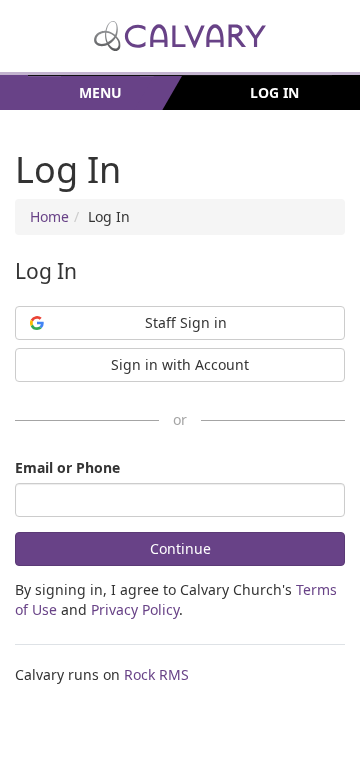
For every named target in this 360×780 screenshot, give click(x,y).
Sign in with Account (180, 364)
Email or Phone (67, 467)
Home (49, 216)
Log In (274, 92)
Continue (180, 548)
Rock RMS (156, 674)
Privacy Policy (135, 609)
